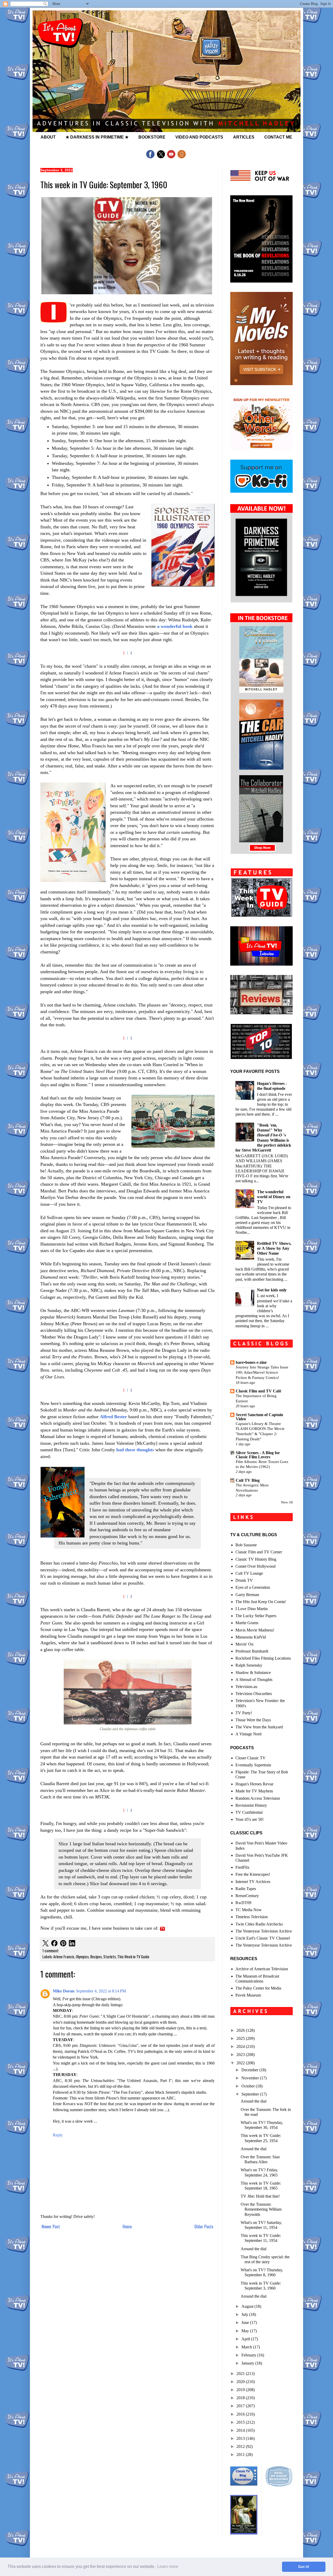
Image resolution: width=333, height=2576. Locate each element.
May (246, 2331)
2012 (241, 2446)
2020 (241, 2382)
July (245, 2314)
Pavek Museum (248, 1995)
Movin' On (244, 1644)
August (248, 2306)
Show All (287, 1502)
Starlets (110, 1957)
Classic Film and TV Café (258, 1391)
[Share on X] (46, 1944)
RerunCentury (247, 1896)
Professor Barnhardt (252, 1651)
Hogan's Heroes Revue (254, 1784)
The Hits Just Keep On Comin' (261, 1602)
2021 (241, 2374)
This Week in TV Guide (133, 1957)
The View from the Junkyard (259, 1727)
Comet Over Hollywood (255, 1566)
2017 (241, 2406)
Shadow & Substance (253, 1672)
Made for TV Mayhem (254, 1791)
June (246, 2322)
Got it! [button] (304, 2567)
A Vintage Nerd (248, 1734)
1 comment (50, 1951)
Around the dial (254, 2101)
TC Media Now (249, 1910)
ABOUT (48, 137)
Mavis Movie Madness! (255, 1630)
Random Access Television (258, 1798)
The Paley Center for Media (258, 1988)
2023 (241, 2055)
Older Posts (204, 2227)
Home (127, 2227)
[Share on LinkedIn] (72, 1944)
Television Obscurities (254, 1694)
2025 (241, 2038)
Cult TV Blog (248, 1480)
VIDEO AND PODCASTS (199, 137)
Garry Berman (247, 1595)
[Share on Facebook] (54, 1944)
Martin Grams (247, 1623)
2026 (241, 2030)
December (250, 2070)
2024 (241, 2046)
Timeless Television (252, 1917)
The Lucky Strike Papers (256, 1616)
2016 (241, 2414)
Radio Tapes (246, 1889)
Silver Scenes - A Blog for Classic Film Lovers (258, 1455)
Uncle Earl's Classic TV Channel (263, 1938)
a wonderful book (175, 626)
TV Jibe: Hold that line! (260, 2196)
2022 (241, 2063)
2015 (241, 2422)
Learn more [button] (168, 2566)
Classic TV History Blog (256, 1559)
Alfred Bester (113, 1417)
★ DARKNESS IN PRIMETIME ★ (97, 137)
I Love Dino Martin (252, 1609)
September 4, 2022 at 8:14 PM (101, 1991)
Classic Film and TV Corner (259, 1552)
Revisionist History (251, 1805)
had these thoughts (135, 1450)
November (251, 2078)
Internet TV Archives (253, 1882)
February (249, 2355)
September (251, 2094)
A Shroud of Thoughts (254, 1680)
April (246, 2339)
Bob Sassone (246, 1545)
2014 (241, 2430)
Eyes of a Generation (253, 1587)
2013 (241, 2438)
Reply (58, 2135)
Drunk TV (244, 1580)
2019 (241, 2390)
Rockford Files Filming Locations (263, 1658)
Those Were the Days (253, 1720)
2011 (241, 2455)
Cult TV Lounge (249, 1573)
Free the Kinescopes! (253, 1874)
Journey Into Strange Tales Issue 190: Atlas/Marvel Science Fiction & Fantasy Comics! (262, 1372)
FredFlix (242, 1867)
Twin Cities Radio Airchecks (259, 1924)
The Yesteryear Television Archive (264, 1931)
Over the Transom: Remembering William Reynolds (261, 2209)
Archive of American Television (262, 1969)
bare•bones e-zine (251, 1362)
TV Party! (244, 1713)
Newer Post (51, 2227)
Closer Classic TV (251, 1758)
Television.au (246, 1687)
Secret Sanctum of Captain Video (259, 1417)
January (248, 2363)
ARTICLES (244, 137)
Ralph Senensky (249, 1665)
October (249, 2086)
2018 (241, 2398)
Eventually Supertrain (253, 1765)
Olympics (82, 1957)
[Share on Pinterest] (63, 1944)
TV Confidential (249, 1812)
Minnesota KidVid (251, 1637)
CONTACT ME (278, 137)
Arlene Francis (64, 1957)
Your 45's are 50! (249, 1819)
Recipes (96, 1957)
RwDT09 (243, 1903)
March (247, 2347)
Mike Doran (64, 1991)
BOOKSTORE (152, 137)
